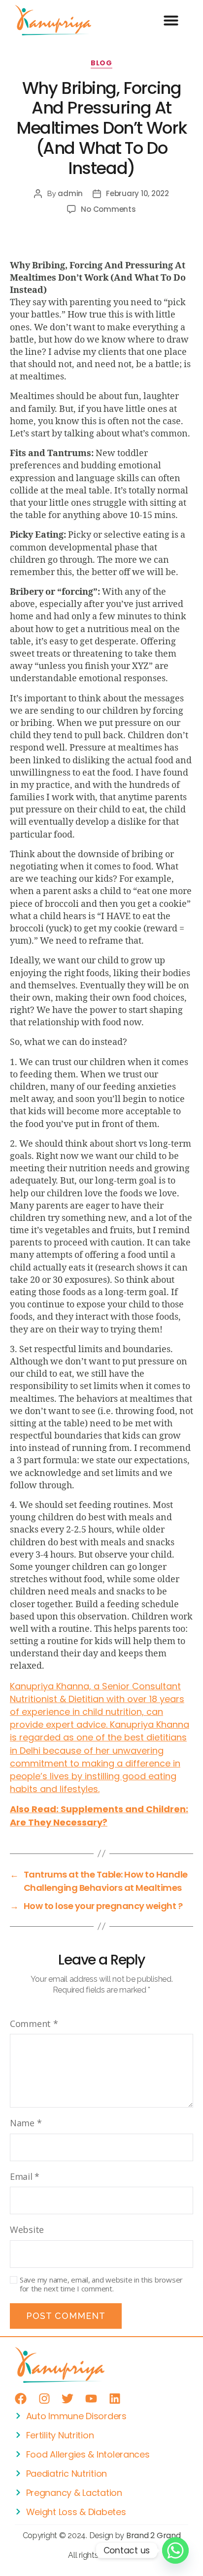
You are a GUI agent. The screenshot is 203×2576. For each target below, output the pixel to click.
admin (70, 193)
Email (25, 2176)
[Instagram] (44, 2399)
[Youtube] (91, 2399)
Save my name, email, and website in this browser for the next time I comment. (101, 2285)
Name (26, 2123)
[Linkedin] (115, 2399)
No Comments (108, 209)
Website (27, 2229)
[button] (171, 20)
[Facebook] (21, 2399)
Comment (34, 2024)
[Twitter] (68, 2399)
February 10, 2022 (137, 193)
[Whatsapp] (175, 2550)
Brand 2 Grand (153, 2535)
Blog (101, 63)
